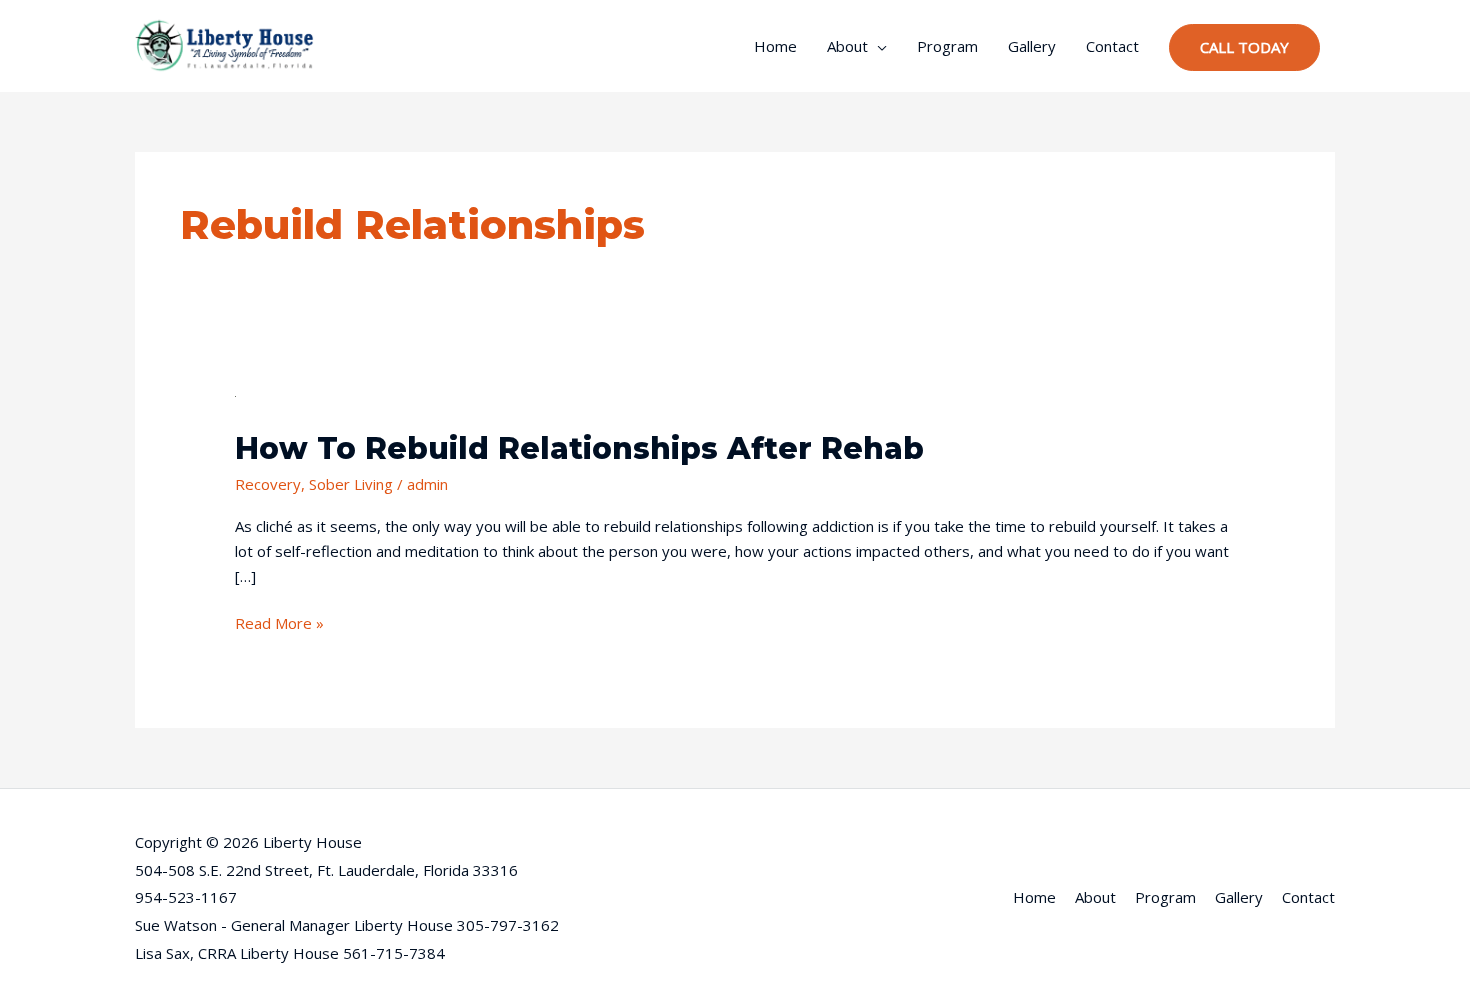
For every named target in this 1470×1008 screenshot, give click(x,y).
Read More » (279, 622)
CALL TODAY (1244, 47)
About (847, 46)
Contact (1112, 46)
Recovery (268, 484)
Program (947, 46)
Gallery (1032, 46)
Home (775, 46)
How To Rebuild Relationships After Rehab (579, 448)
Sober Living (351, 484)
